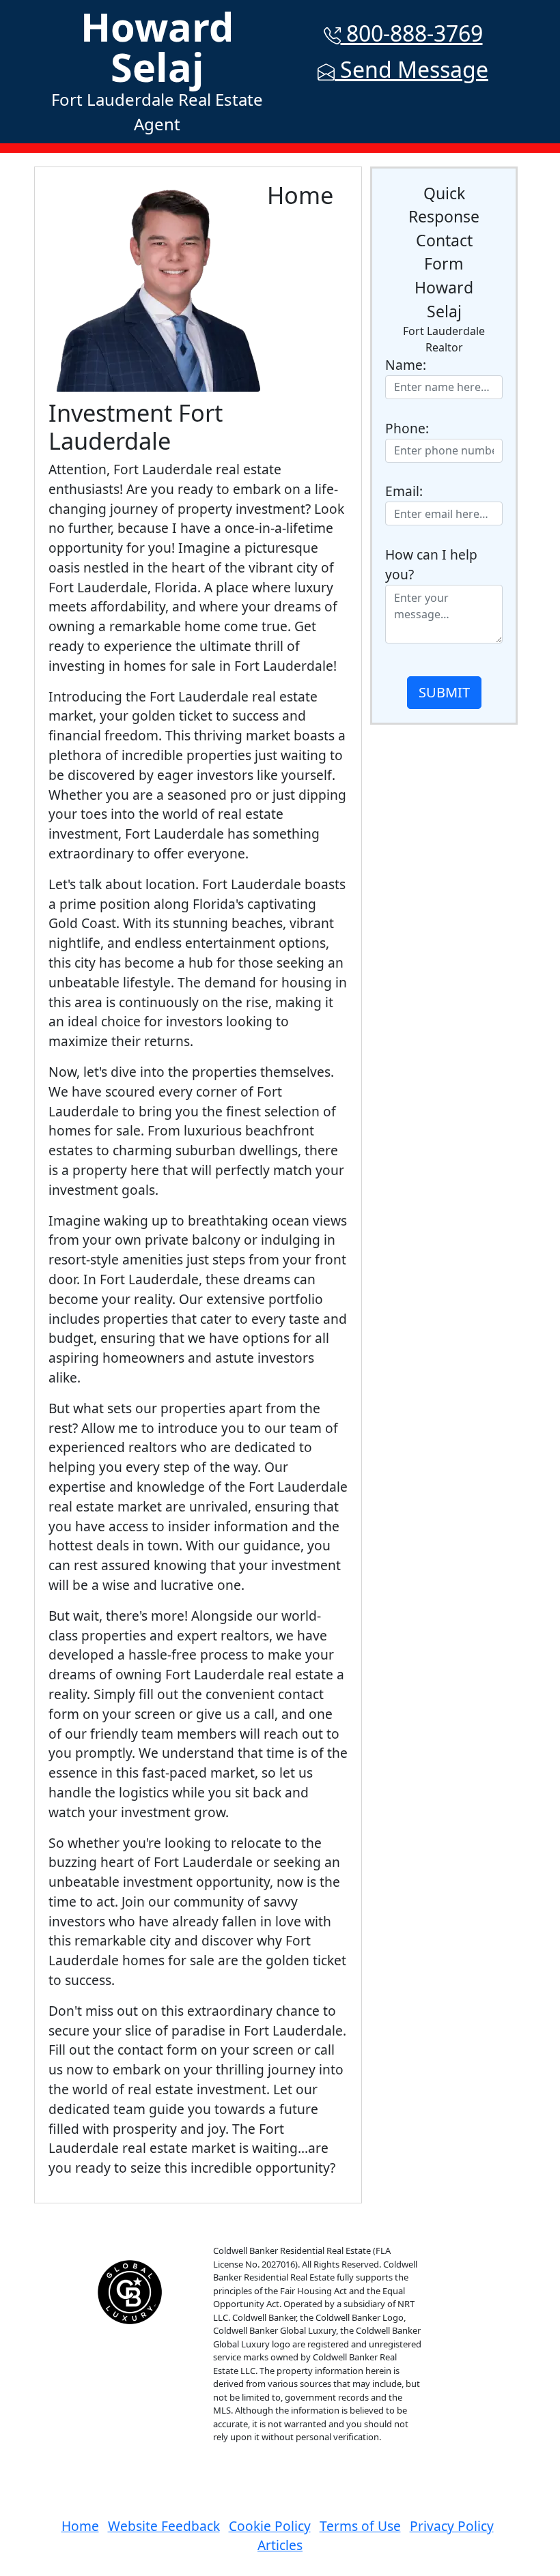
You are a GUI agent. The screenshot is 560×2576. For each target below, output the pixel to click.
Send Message (411, 69)
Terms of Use (360, 2526)
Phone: (407, 428)
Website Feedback (164, 2526)
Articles (280, 2545)
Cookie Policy (270, 2526)
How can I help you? (431, 564)
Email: (404, 491)
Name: (406, 365)
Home (80, 2526)
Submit (444, 692)
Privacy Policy (452, 2526)
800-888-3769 (412, 33)
